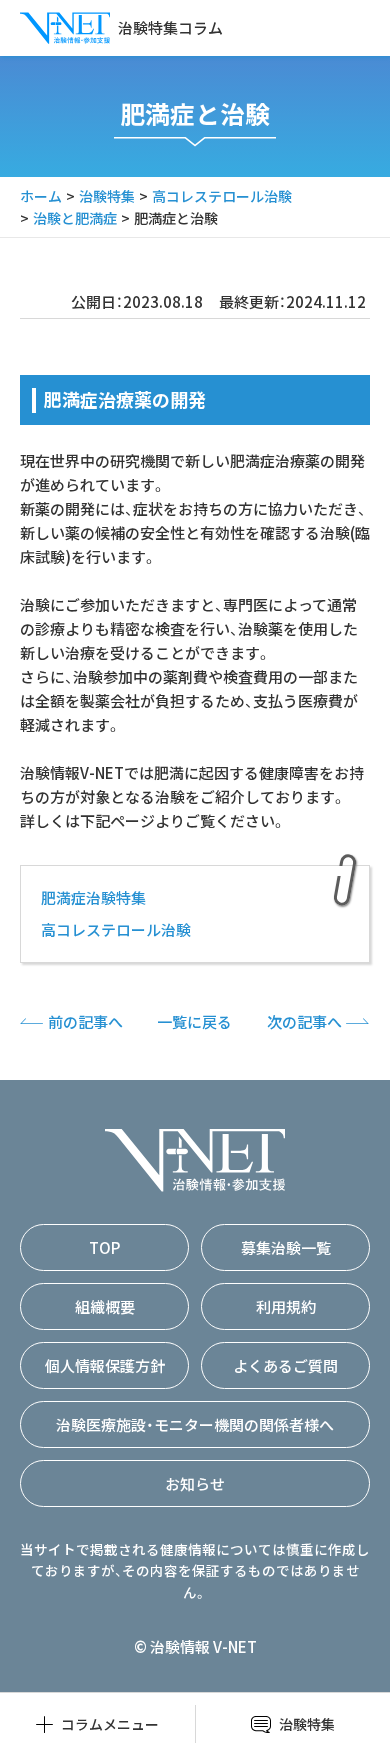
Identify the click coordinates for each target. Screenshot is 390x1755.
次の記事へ (304, 1021)
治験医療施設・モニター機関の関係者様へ (195, 1424)
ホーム (41, 196)
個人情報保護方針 (105, 1365)
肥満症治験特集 (93, 897)
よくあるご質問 (285, 1365)
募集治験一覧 (286, 1247)
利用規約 (286, 1306)
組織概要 (105, 1306)
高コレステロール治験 (222, 196)
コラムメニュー (110, 1724)
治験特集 (107, 196)
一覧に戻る (194, 1021)
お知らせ (195, 1483)
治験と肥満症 (75, 218)
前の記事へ (85, 1021)
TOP (104, 1247)
